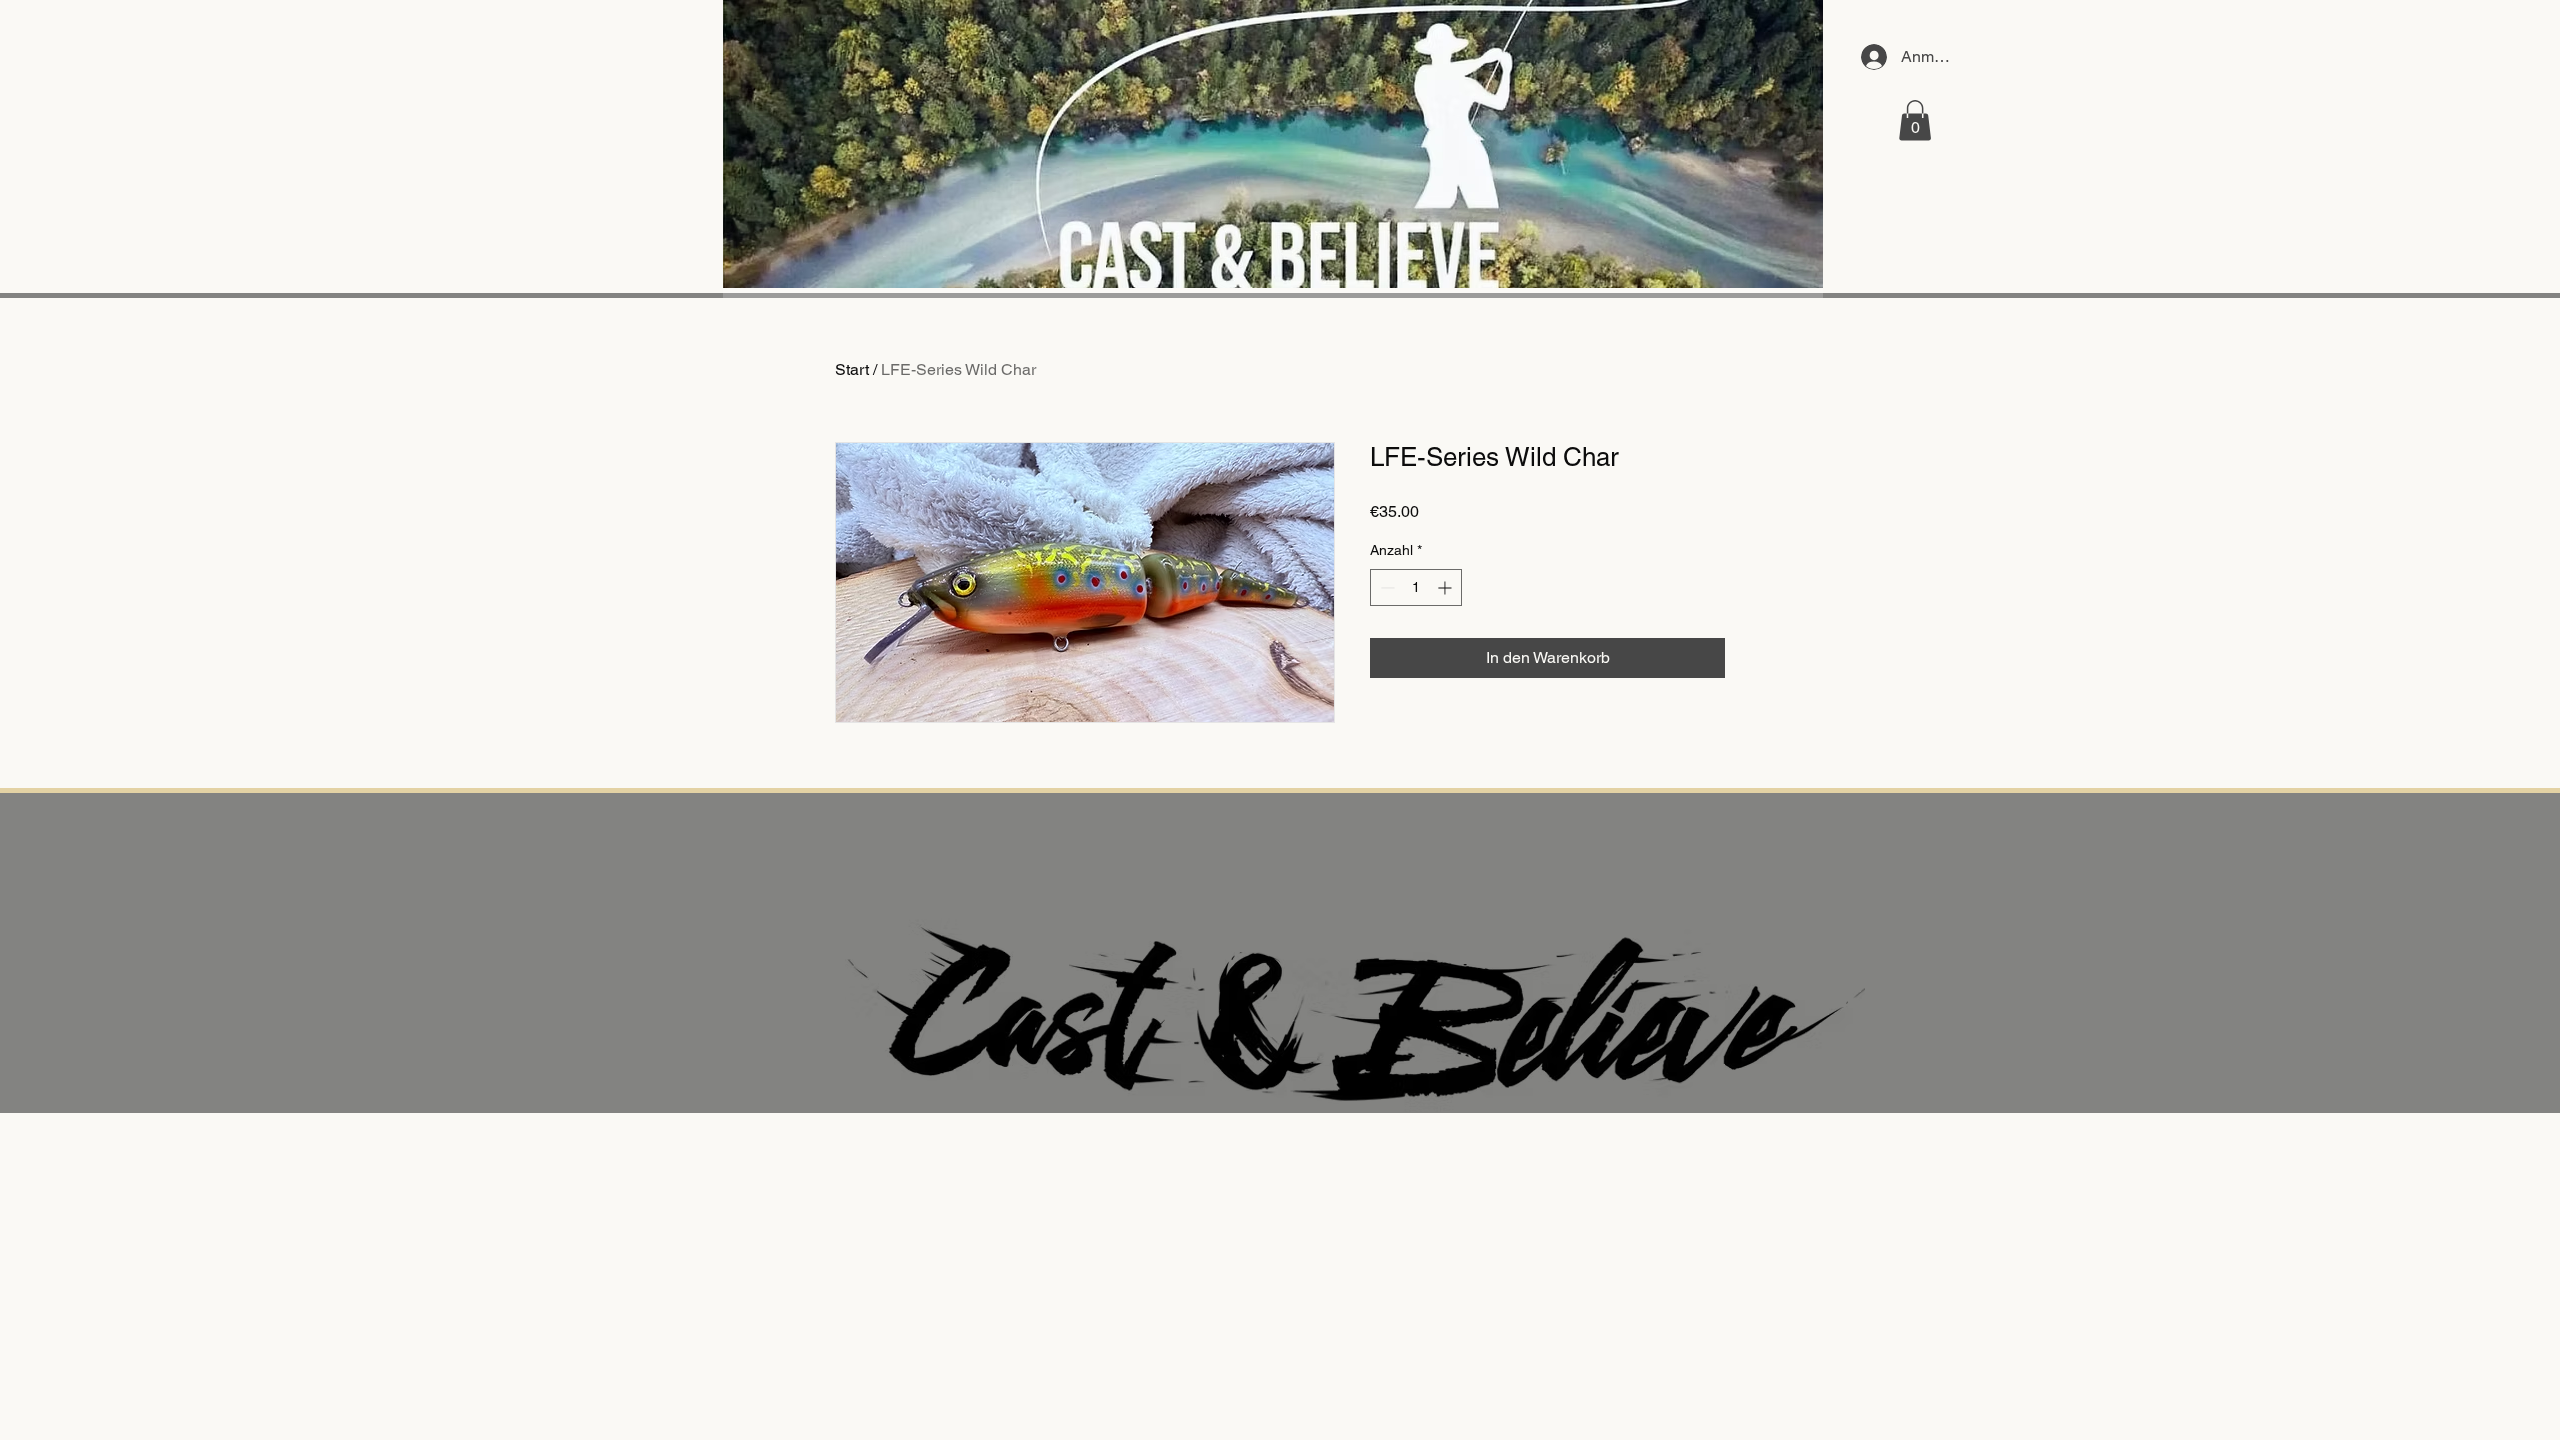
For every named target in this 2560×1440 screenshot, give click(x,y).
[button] (1915, 120)
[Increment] (1446, 587)
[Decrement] (1385, 587)
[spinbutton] (1416, 587)
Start (852, 369)
